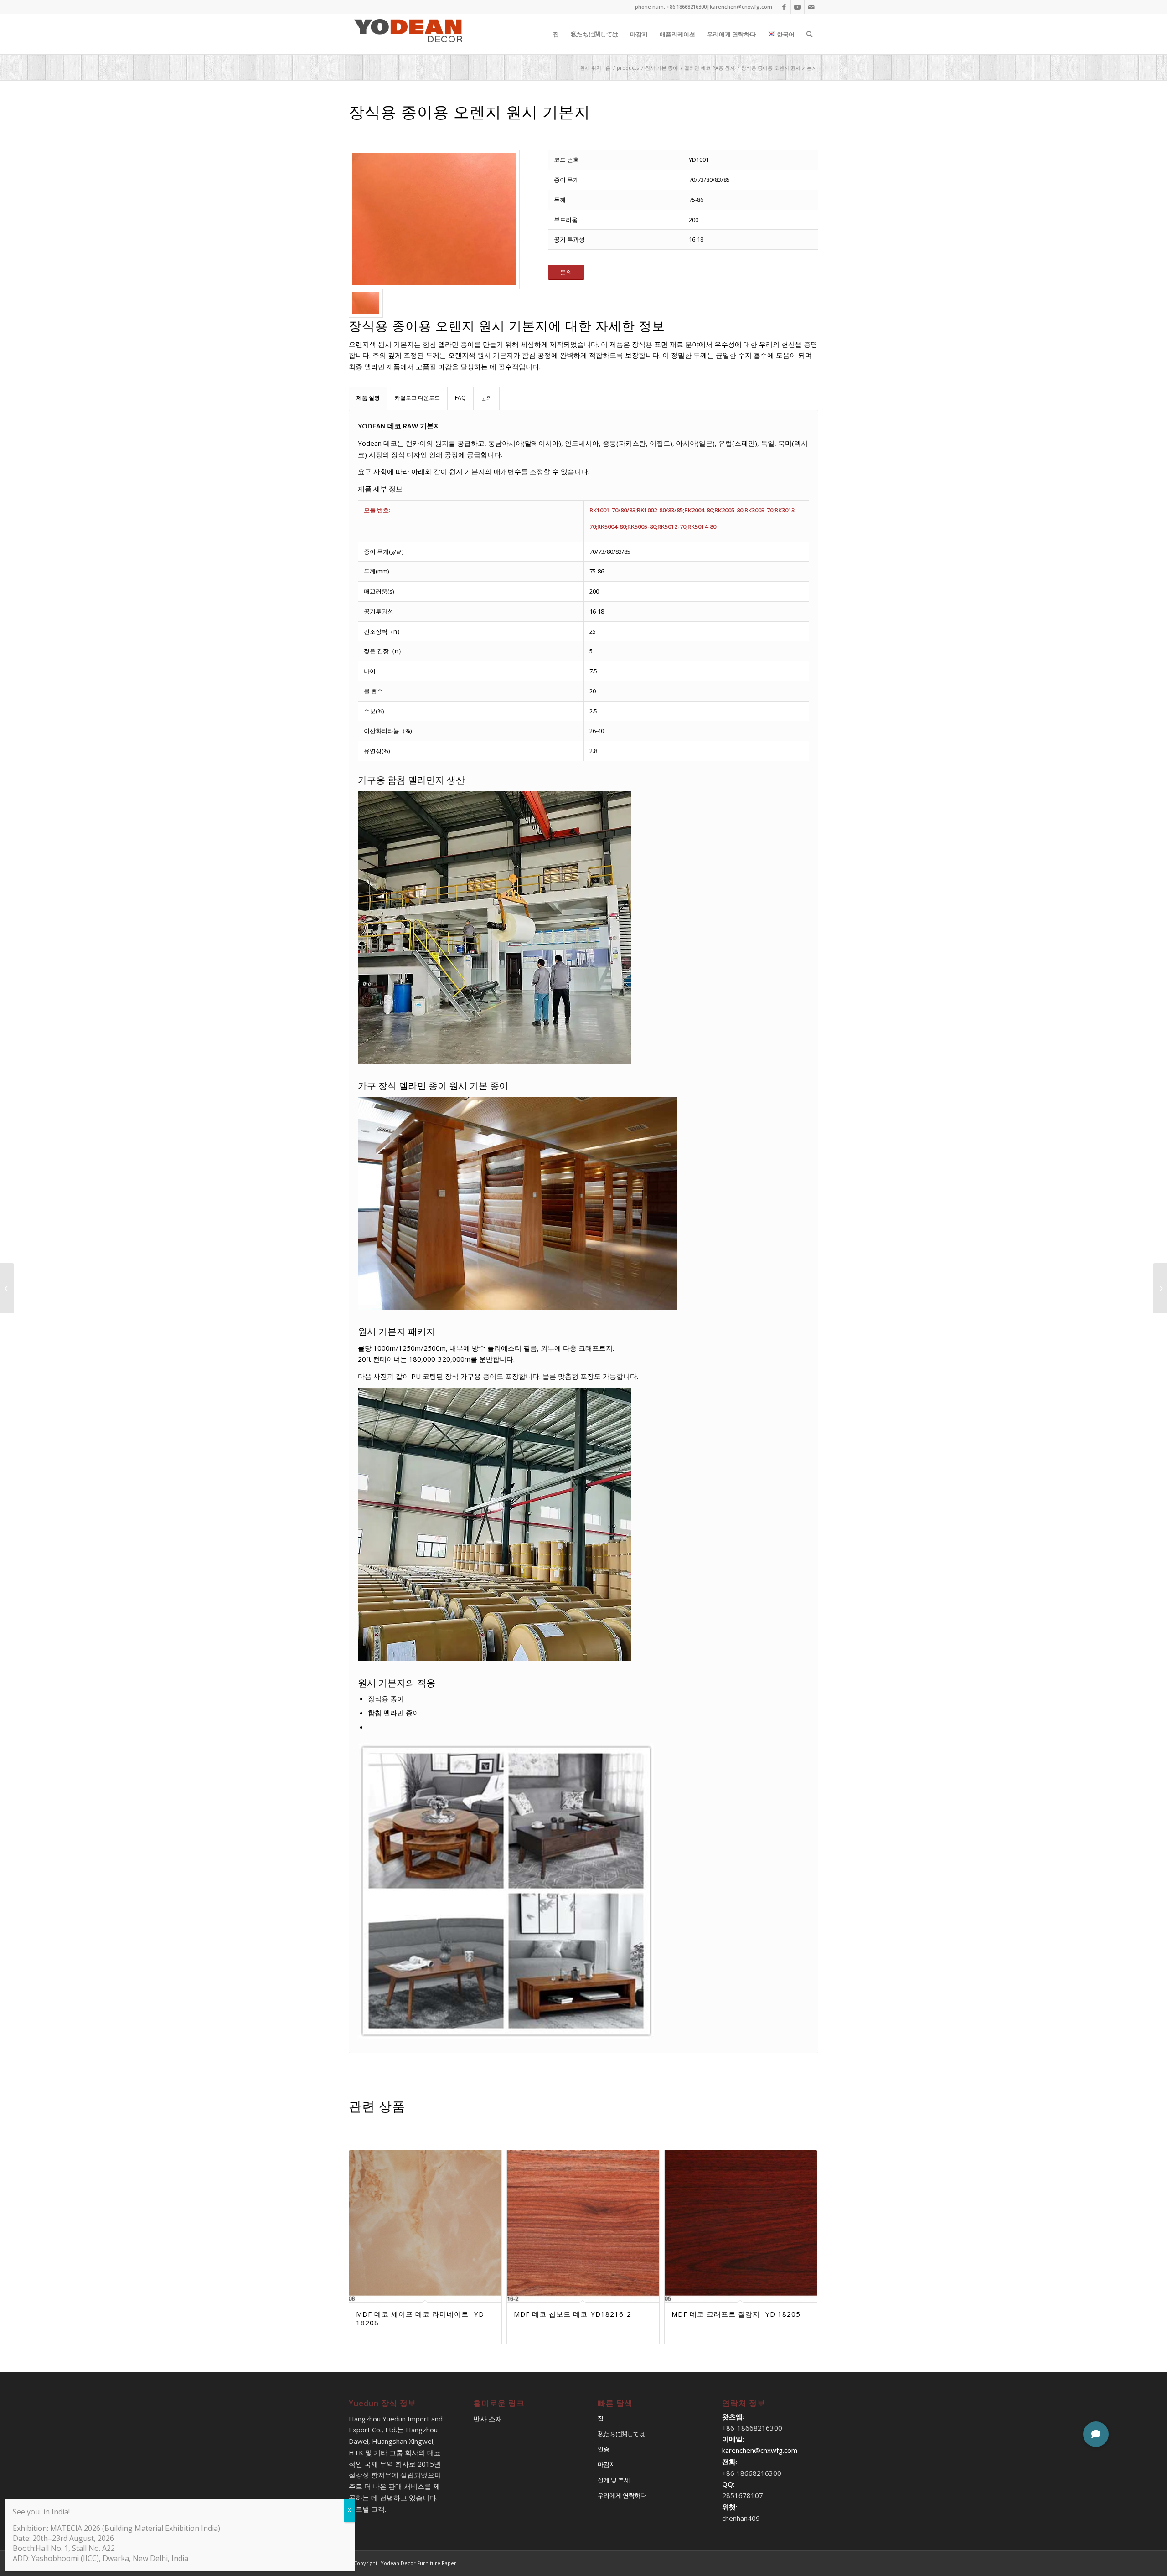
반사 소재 (488, 2419)
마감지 (607, 2464)
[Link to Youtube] (798, 7)
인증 (604, 2449)
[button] (1096, 2434)
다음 (805, 2211)
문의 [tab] (486, 398)
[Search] (809, 34)
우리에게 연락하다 (622, 2495)
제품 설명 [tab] (368, 398)
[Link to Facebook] (784, 7)
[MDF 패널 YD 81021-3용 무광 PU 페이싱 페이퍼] (7, 1288)
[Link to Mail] (811, 7)
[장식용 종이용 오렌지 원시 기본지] (1160, 1288)
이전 (362, 2211)
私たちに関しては (621, 2434)
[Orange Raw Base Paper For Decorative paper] (434, 219)
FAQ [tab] (460, 398)
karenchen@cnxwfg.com (741, 7)
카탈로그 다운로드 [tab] (417, 398)
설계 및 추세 (614, 2480)
